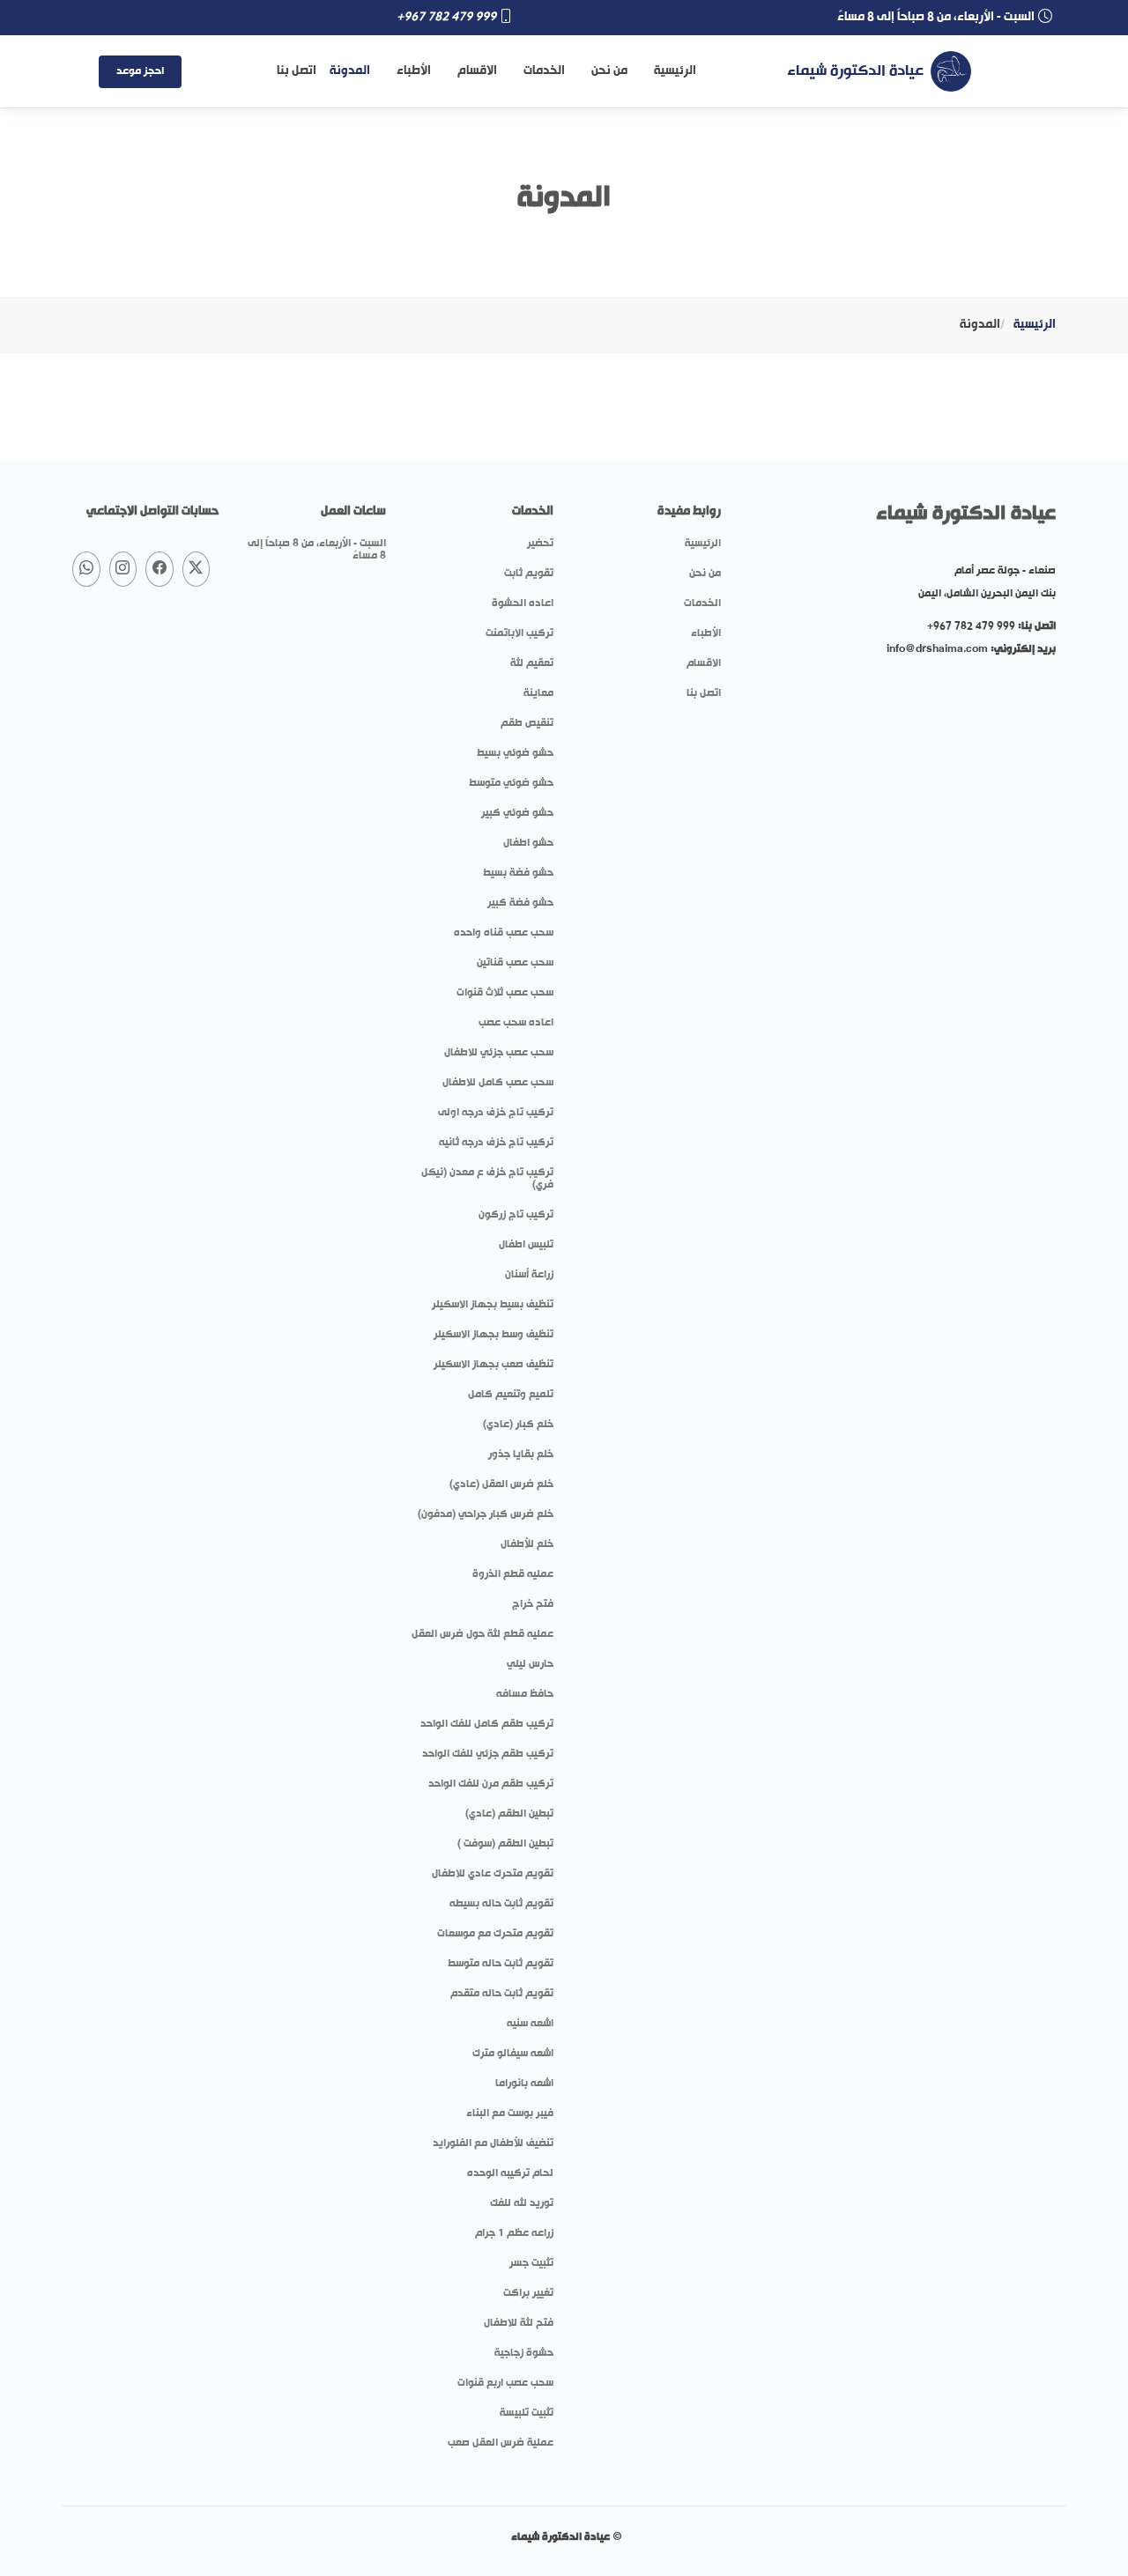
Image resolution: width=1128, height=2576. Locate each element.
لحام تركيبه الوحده (510, 2173)
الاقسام (477, 71)
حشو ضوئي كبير (517, 813)
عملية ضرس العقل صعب (501, 2443)
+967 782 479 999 (446, 17)
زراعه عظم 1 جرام (514, 2233)
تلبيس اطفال (526, 1245)
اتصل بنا (297, 71)
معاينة (538, 693)
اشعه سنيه (530, 2024)
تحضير (540, 544)
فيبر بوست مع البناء (510, 2113)
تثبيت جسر (531, 2263)
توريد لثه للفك (522, 2203)
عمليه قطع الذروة (513, 1574)
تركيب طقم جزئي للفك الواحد (488, 1754)
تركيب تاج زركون (516, 1215)
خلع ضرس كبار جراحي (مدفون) (486, 1514)
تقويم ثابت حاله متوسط (501, 1964)
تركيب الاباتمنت (519, 633)
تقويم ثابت (529, 574)
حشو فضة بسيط (518, 873)
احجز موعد (140, 71)
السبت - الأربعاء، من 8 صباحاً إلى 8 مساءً (317, 550)
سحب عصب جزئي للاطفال (499, 1053)
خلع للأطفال (527, 1544)
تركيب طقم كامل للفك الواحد (487, 1724)
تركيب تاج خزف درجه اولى (496, 1113)
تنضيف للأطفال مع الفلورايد (493, 2143)
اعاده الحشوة (523, 603)
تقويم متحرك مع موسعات (495, 1934)
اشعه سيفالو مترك (513, 2054)
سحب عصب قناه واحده (504, 933)
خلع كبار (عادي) (518, 1425)
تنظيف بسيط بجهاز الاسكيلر (493, 1305)
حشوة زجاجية (524, 2353)
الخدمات (544, 71)
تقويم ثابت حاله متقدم (502, 1994)
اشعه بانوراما (524, 2084)
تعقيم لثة (532, 663)
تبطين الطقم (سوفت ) (505, 1844)
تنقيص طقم (527, 723)
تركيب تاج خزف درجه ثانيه (496, 1143)
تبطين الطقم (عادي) (509, 1814)
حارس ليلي (530, 1664)
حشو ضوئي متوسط (511, 783)
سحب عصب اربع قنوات (505, 2383)
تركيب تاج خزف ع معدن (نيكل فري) (487, 1179)
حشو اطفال (528, 843)
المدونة (350, 71)
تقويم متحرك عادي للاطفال (493, 1874)
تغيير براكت (528, 2293)
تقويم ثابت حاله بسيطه (501, 1904)
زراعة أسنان (529, 1275)
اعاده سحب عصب (516, 1023)
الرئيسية (675, 71)
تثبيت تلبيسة (527, 2413)
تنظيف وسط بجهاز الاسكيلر (493, 1335)
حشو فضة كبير (520, 903)
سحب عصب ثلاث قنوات (505, 993)
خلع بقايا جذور (521, 1455)
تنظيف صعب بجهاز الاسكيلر (493, 1365)
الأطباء (414, 71)
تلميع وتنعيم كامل (511, 1395)
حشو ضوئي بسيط (515, 753)
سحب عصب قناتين (515, 963)
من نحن (609, 71)
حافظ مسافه (525, 1694)
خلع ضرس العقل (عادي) (501, 1484)
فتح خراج (533, 1604)
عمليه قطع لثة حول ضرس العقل (482, 1634)
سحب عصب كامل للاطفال (498, 1083)
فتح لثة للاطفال (519, 2323)
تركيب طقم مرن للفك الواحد (491, 1784)
